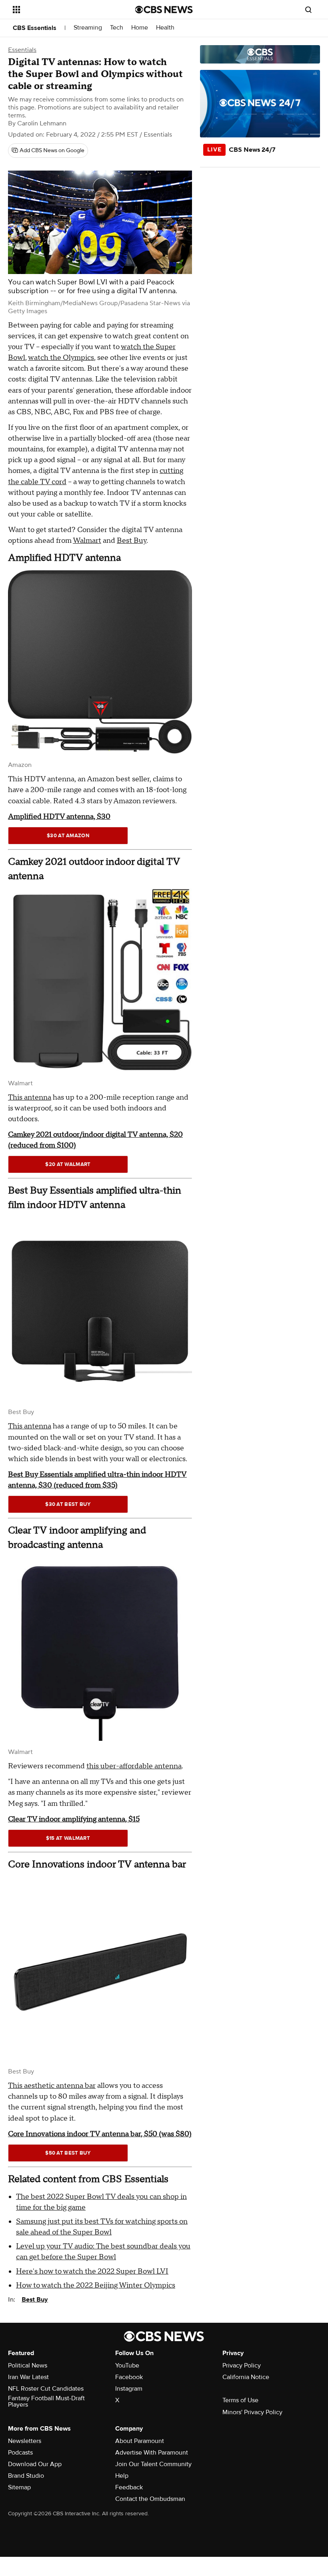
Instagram (129, 2389)
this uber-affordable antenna (134, 1766)
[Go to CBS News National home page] (164, 10)
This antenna (30, 1097)
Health (165, 28)
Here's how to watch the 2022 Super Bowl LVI (92, 2271)
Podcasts (20, 2453)
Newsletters (25, 2441)
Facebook (129, 2377)
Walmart (87, 541)
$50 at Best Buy (68, 2153)
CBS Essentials (35, 28)
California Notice (246, 2377)
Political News (28, 2365)
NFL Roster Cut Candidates (46, 2389)
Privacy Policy (242, 2365)
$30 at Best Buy (68, 1504)
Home (140, 28)
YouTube (127, 2365)
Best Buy (132, 541)
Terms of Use (240, 2400)
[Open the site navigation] (63, 10)
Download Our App (35, 2464)
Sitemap (19, 2487)
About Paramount (140, 2441)
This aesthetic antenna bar (52, 2086)
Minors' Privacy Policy (252, 2412)
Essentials (22, 50)
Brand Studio (26, 2476)
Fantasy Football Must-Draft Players (46, 2401)
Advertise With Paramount (152, 2453)
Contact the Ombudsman (150, 2499)
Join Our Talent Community (153, 2464)
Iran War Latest (28, 2377)
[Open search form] (308, 10)
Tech (117, 28)
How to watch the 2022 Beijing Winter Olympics (96, 2285)
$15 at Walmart (68, 1838)
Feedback (129, 2487)
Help (122, 2476)
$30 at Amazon (68, 836)
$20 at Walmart (68, 1164)
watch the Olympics (61, 358)
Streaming (88, 28)
